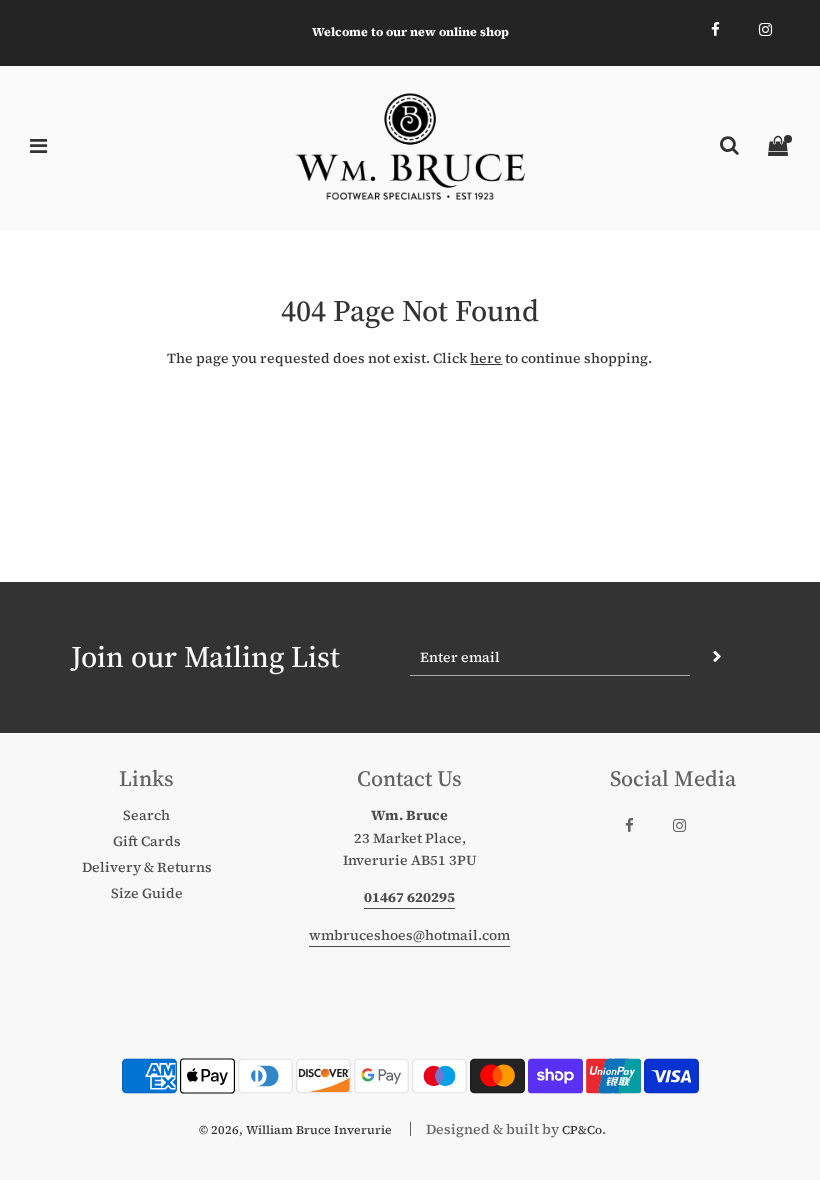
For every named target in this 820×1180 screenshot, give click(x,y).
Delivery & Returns (147, 867)
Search (146, 815)
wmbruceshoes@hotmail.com (409, 935)
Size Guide (147, 893)
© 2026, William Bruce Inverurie (295, 1130)
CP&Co (582, 1130)
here (486, 358)
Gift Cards (147, 841)
